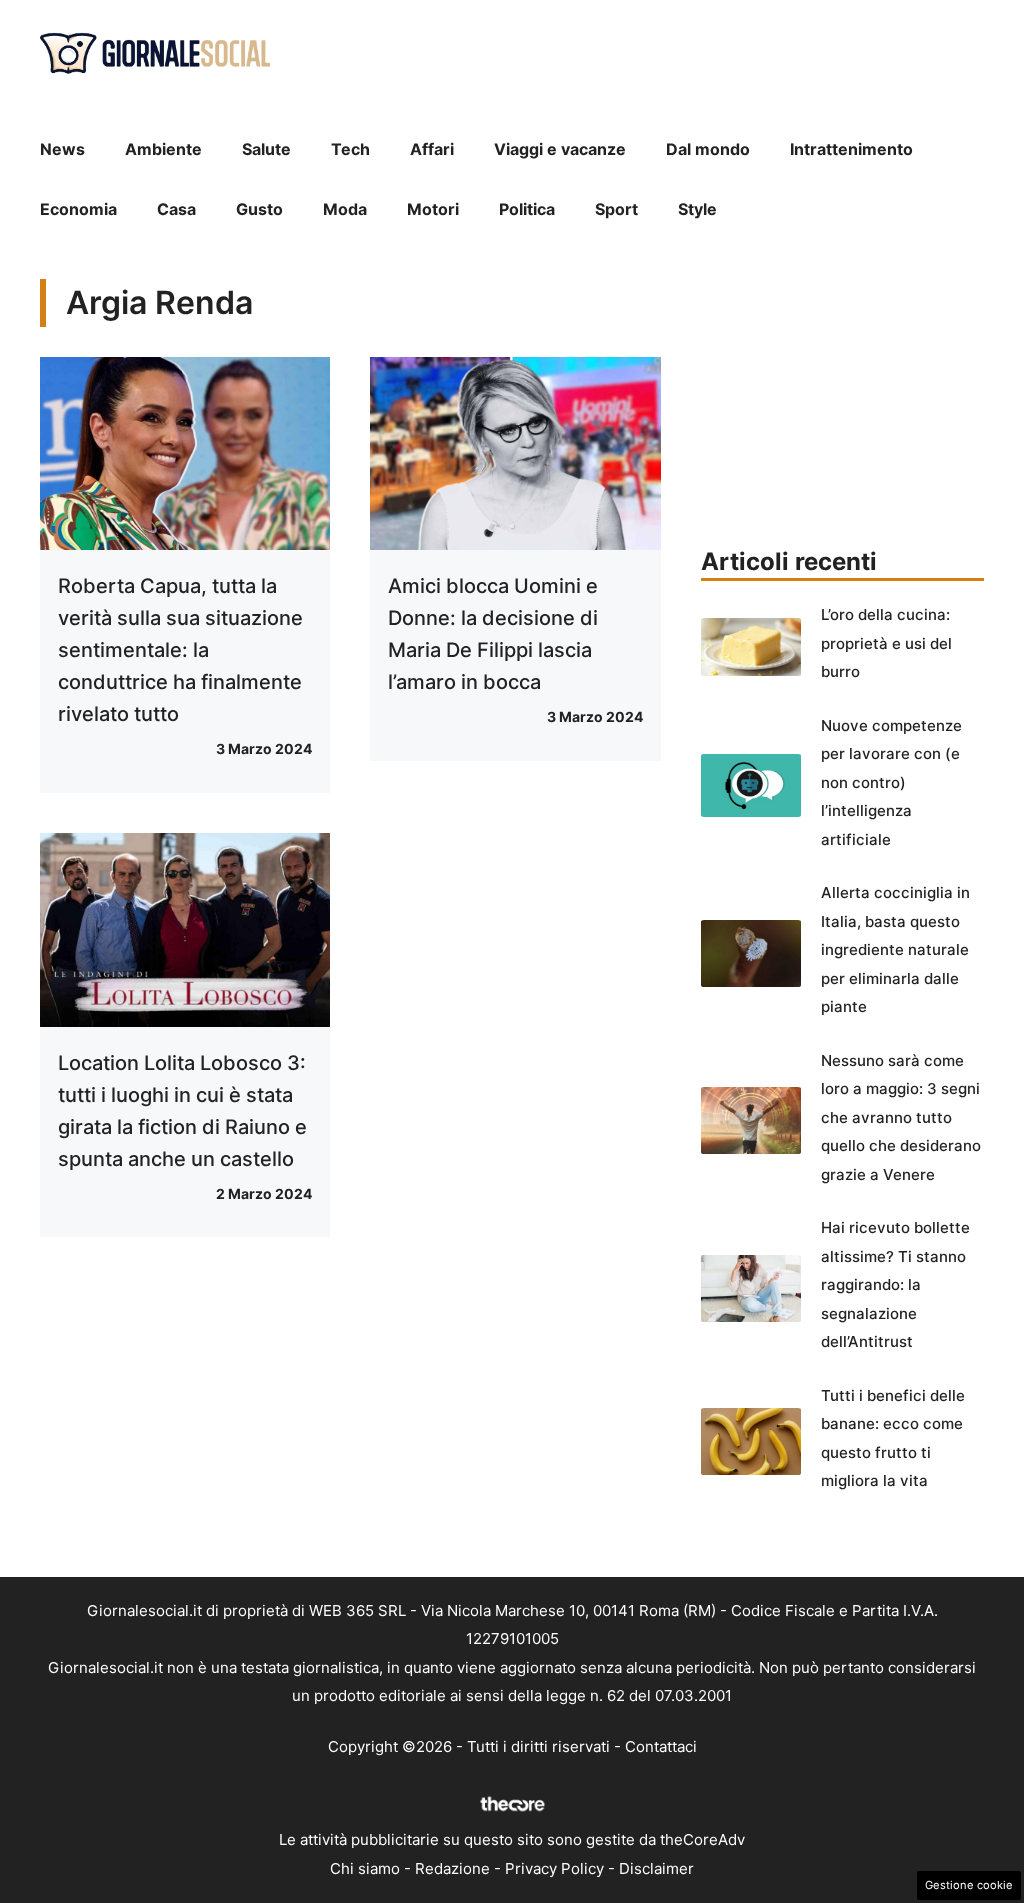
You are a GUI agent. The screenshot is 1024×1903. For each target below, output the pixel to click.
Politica (527, 209)
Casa (176, 209)
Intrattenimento (851, 149)
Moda (345, 209)
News (62, 149)
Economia (78, 209)
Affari (432, 149)
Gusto (259, 209)
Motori (433, 209)
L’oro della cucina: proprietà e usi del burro (886, 643)
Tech (350, 149)
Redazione (452, 1868)
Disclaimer (656, 1868)
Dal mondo (708, 149)
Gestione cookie (969, 1885)
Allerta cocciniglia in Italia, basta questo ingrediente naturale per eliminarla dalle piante (895, 949)
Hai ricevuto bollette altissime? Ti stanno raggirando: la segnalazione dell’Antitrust (895, 1284)
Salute (266, 149)
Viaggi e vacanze (560, 149)
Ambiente (163, 149)
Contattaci (661, 1746)
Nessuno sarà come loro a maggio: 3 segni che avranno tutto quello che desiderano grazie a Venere (901, 1117)
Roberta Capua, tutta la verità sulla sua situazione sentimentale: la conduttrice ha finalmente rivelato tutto (180, 650)
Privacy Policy (554, 1868)
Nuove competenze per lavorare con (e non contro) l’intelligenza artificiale (891, 782)
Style (697, 209)
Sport (616, 209)
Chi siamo (365, 1868)
